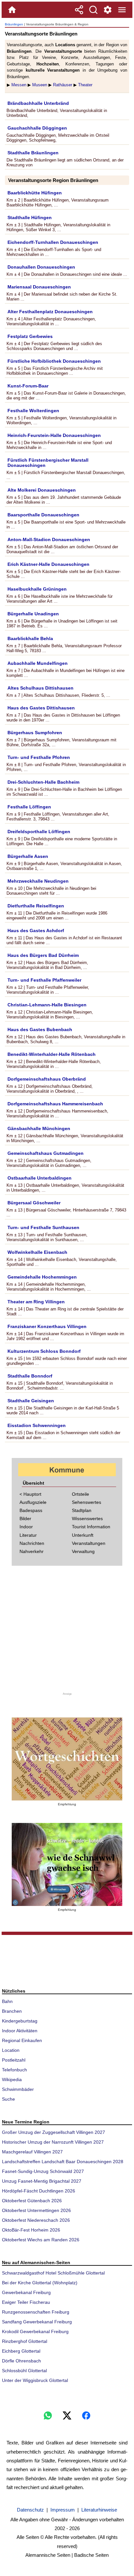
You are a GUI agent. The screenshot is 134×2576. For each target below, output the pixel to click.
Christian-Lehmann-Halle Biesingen (47, 1005)
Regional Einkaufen (22, 2040)
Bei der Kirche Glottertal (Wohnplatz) (40, 2283)
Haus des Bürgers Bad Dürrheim (43, 955)
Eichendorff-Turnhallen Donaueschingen (53, 242)
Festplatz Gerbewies (30, 336)
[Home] (12, 10)
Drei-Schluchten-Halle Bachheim (43, 782)
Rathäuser (63, 85)
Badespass (31, 1510)
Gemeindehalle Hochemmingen (42, 1277)
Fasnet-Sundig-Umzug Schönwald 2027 (43, 2171)
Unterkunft (83, 1535)
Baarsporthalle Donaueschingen (43, 515)
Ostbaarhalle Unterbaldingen (40, 1178)
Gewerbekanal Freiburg (26, 2292)
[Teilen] (79, 10)
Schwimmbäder (18, 2089)
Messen (19, 85)
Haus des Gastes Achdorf (36, 931)
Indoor (26, 1527)
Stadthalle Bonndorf (30, 1376)
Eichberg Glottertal (21, 2351)
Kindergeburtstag (20, 2021)
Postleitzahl (14, 2060)
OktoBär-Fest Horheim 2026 (31, 2230)
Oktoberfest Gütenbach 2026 (32, 2201)
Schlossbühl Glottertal (24, 2371)
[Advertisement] (67, 1633)
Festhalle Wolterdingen (33, 411)
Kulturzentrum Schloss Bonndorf (44, 1351)
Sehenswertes (87, 1502)
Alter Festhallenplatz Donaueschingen (50, 312)
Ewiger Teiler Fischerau (26, 2302)
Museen (40, 85)
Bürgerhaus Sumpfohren (35, 733)
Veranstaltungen (89, 1543)
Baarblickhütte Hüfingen (35, 193)
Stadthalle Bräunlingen (33, 153)
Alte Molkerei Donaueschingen (42, 490)
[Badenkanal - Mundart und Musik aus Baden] (67, 1864)
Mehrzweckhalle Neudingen (38, 881)
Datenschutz (30, 2510)
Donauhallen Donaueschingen (41, 267)
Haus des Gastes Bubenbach (40, 1029)
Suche (8, 2099)
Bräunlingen (14, 24)
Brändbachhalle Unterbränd (38, 103)
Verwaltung (83, 1551)
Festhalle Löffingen (29, 807)
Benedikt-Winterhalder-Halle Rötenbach (52, 1054)
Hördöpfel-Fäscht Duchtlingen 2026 (39, 2191)
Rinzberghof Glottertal (25, 2341)
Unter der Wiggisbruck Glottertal (35, 2380)
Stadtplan (82, 1510)
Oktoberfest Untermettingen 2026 (36, 2210)
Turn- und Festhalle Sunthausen (43, 1227)
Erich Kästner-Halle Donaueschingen (48, 564)
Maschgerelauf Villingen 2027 (32, 2152)
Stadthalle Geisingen (31, 1401)
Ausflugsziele (33, 1502)
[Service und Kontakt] (108, 10)
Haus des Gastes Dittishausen (41, 708)
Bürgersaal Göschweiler (34, 1203)
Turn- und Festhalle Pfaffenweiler (44, 980)
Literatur (28, 1535)
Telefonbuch (14, 2070)
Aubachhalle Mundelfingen (38, 663)
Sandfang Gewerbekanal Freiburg (37, 2322)
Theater (85, 85)
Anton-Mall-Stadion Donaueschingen (49, 539)
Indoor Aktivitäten (20, 2031)
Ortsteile (80, 1494)
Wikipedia (12, 2079)
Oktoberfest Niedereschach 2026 (36, 2220)
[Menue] (122, 10)
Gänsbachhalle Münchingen (39, 1128)
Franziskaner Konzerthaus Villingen (47, 1326)
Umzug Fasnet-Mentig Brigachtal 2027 (42, 2181)
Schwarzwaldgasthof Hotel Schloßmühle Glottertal (53, 2273)
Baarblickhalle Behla (30, 638)
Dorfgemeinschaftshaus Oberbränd (47, 1079)
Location (11, 2050)
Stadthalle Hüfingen (30, 217)
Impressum (63, 2510)
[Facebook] (86, 2415)
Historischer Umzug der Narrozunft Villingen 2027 (53, 2142)
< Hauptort (30, 1494)
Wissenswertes (87, 1519)
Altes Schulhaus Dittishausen (40, 688)
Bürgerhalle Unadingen (33, 614)
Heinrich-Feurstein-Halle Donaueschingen (54, 435)
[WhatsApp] (48, 2415)
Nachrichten (32, 1543)
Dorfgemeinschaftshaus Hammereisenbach (55, 1104)
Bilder (25, 1519)
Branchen (12, 2011)
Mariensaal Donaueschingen (39, 287)
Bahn (7, 2001)
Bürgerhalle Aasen (28, 856)
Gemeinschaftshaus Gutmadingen (46, 1153)
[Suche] (93, 10)
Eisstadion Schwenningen (37, 1425)
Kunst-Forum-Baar (28, 386)
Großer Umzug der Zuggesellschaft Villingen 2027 (54, 2132)
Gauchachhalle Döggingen (37, 128)
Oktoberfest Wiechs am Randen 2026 (41, 2240)
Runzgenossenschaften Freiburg (36, 2312)
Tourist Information (91, 1527)
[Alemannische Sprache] (67, 1759)
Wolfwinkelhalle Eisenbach (37, 1252)
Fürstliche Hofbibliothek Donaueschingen (54, 361)
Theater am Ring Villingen (36, 1302)
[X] (67, 2415)
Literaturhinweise (99, 2510)
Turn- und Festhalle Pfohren (39, 757)
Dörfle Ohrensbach (21, 2361)
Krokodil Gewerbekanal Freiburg (35, 2331)
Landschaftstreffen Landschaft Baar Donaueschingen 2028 (63, 2162)
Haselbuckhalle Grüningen (37, 589)
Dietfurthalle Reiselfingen (36, 906)
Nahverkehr (32, 1551)
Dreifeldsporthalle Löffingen (39, 832)
